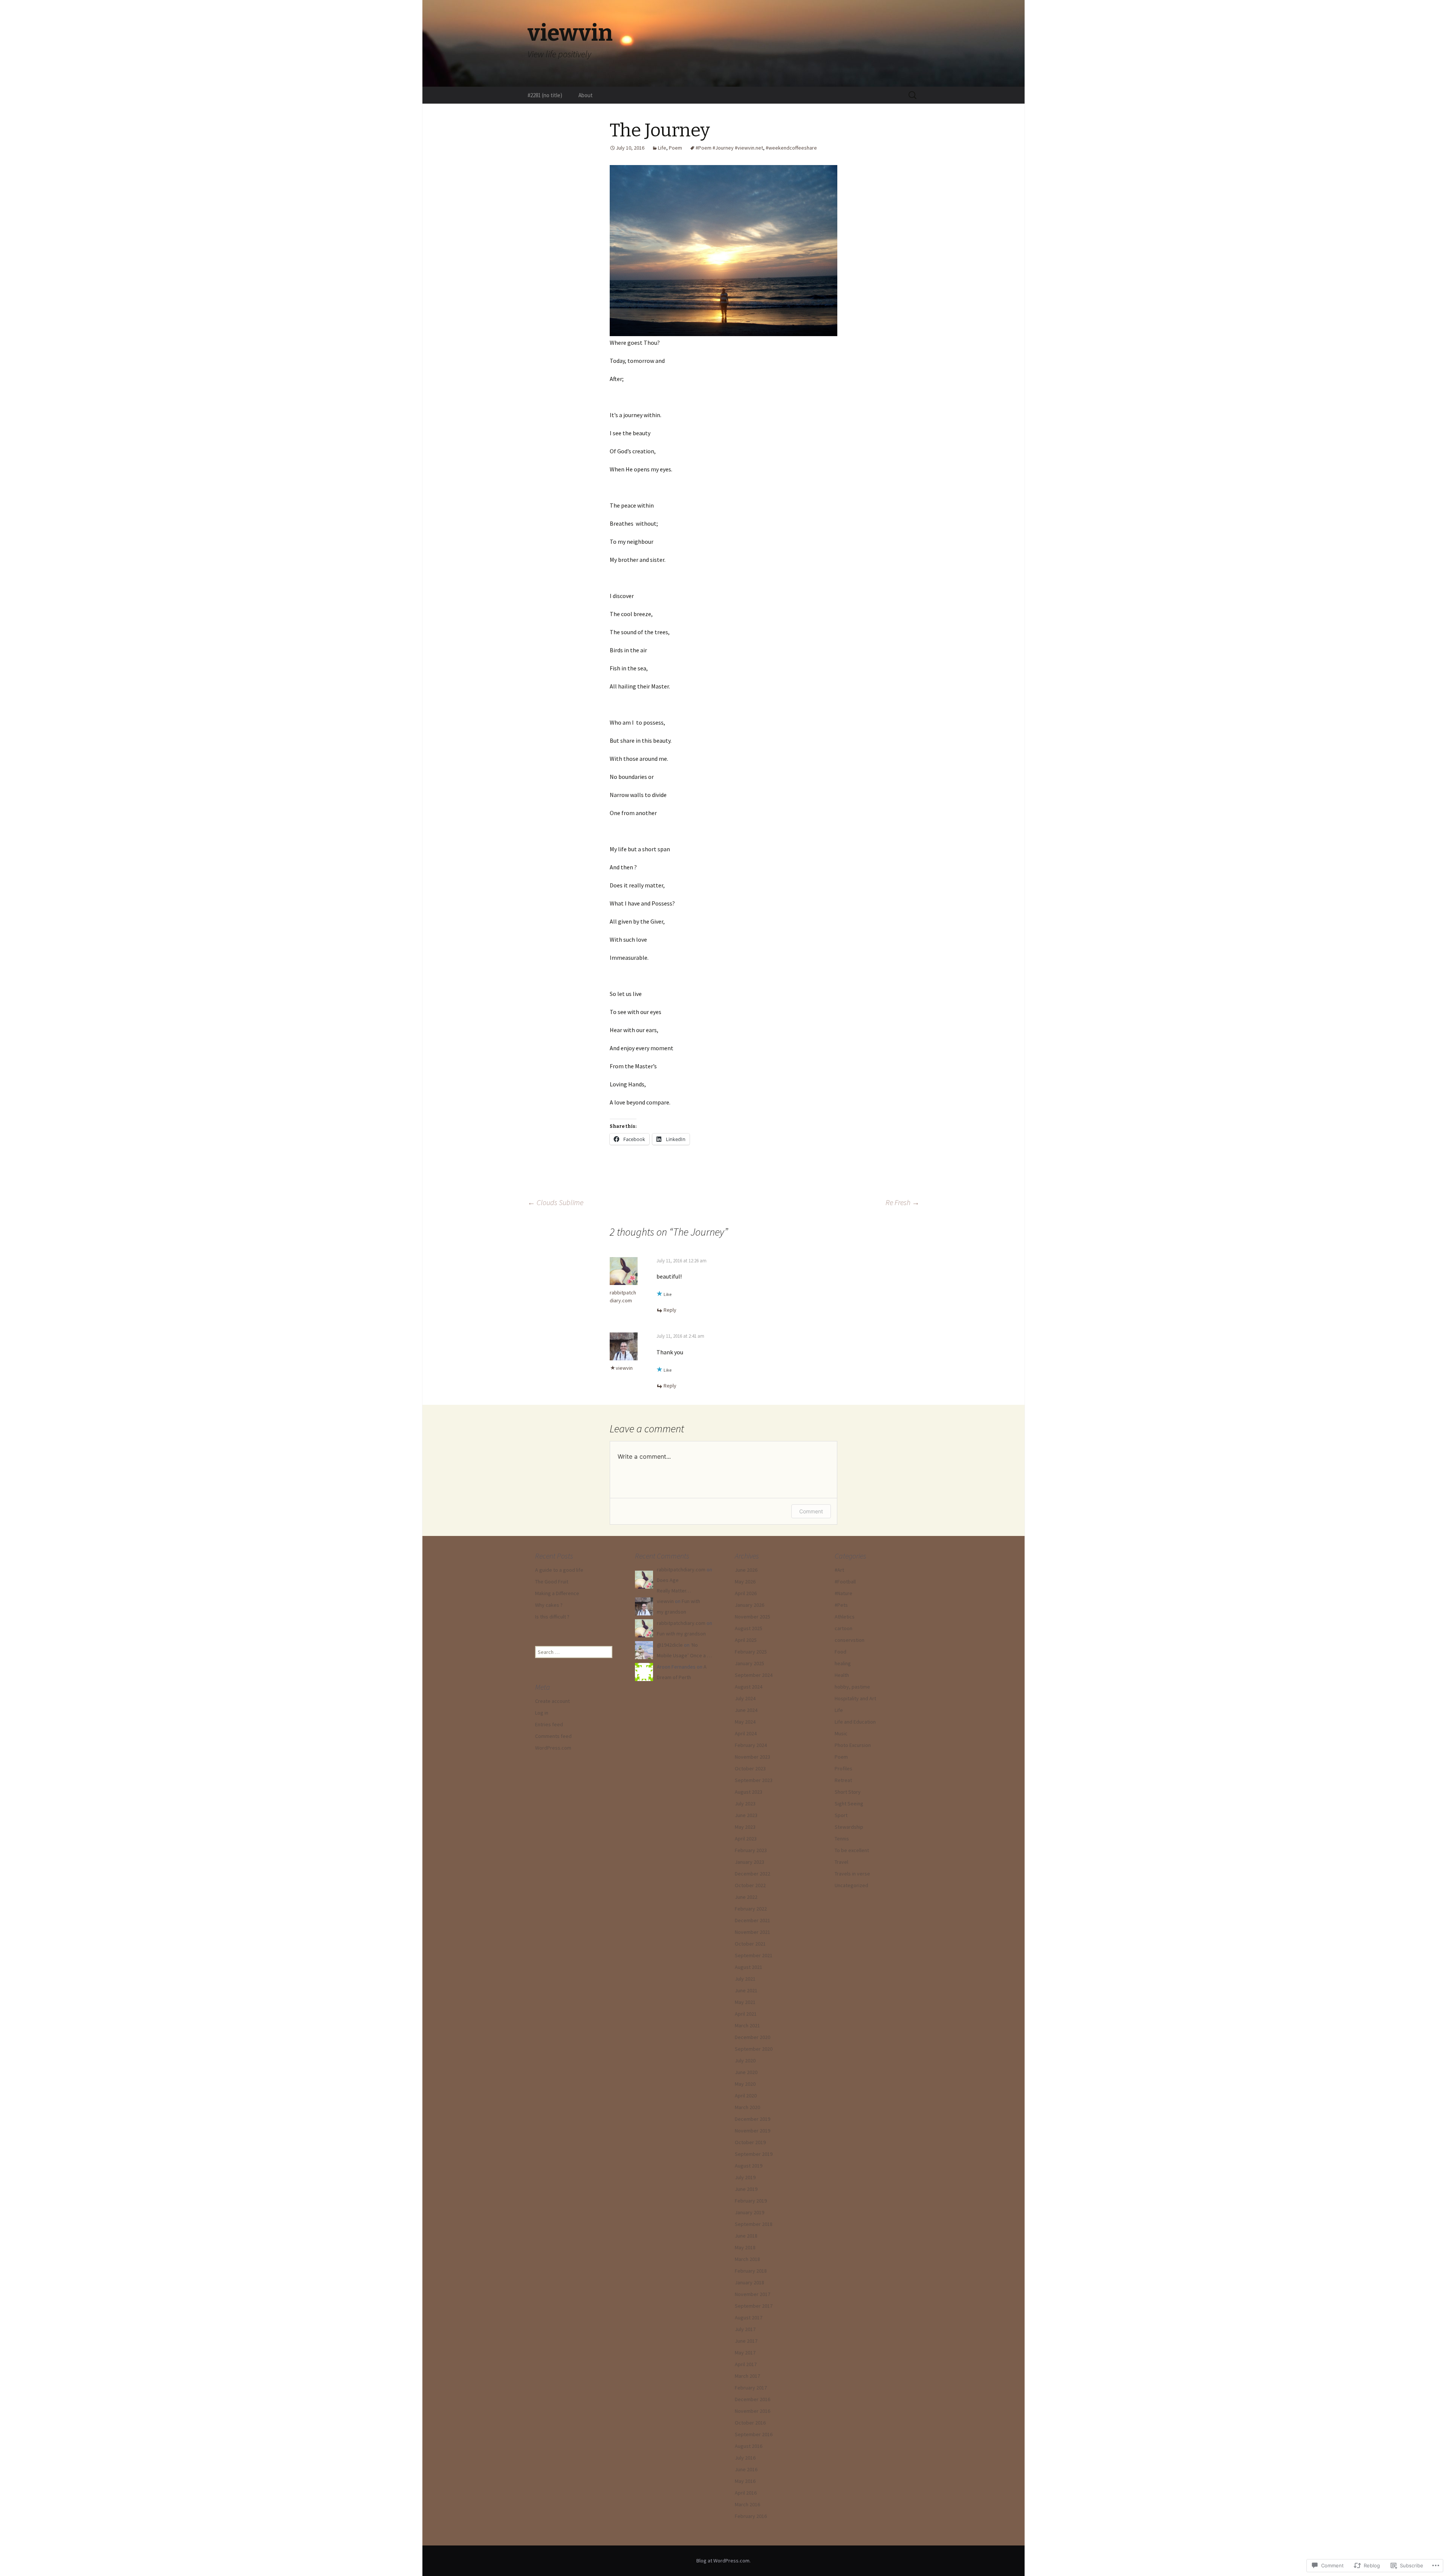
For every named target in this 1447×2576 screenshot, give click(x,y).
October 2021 (750, 1944)
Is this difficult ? (552, 1617)
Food (841, 1652)
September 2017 (754, 2306)
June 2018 (746, 2236)
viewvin (624, 1368)
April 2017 (746, 2364)
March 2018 (747, 2259)
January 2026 (750, 1605)
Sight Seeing (849, 1804)
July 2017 (745, 2329)
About (586, 95)
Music (841, 1733)
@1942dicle (670, 1645)
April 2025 (746, 1640)
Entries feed (549, 1724)
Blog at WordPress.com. (723, 2561)
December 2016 (753, 2399)
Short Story (848, 1792)
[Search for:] (913, 95)
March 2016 (747, 2504)
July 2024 (745, 1698)
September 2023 (754, 1780)
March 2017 (747, 2376)
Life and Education (855, 1722)
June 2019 (746, 2189)
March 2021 (747, 2025)
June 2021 (746, 1990)
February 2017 (751, 2388)
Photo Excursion (853, 1745)
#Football (845, 1582)
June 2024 (746, 1710)
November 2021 (753, 1932)
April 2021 (746, 2014)
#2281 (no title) (545, 95)
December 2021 (753, 1920)
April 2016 (746, 2493)
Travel (841, 1862)
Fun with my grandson (681, 1634)
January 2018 (750, 2282)
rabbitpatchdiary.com (681, 1569)
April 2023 (746, 1839)
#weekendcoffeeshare (791, 148)
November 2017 (753, 2294)
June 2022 (746, 1897)
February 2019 (751, 2201)
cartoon (844, 1628)
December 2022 (753, 1874)
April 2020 (746, 2096)
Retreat (843, 1780)
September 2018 (754, 2224)
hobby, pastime (852, 1687)
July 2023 (745, 1804)
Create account (552, 1701)
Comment (811, 1511)
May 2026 (745, 1582)
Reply (670, 1310)
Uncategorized (851, 1885)
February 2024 (751, 1745)
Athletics (845, 1617)
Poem (675, 148)
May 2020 (745, 2084)
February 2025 (751, 1652)
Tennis (842, 1839)
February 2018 (751, 2271)
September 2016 (754, 2434)
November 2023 (753, 1757)
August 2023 (749, 1792)
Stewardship (849, 1827)
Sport (841, 1815)
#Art (839, 1570)
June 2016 (746, 2469)
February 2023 (751, 1850)
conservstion (850, 1640)
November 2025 (753, 1617)
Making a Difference (557, 1593)
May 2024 (745, 1722)
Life (662, 148)
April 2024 (746, 1733)
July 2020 (745, 2060)
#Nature (844, 1593)
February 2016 (751, 2516)
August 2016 (749, 2446)
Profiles (844, 1768)
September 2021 (754, 1955)
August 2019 (749, 2166)
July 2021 (745, 1979)
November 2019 (753, 2131)
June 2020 (746, 2072)
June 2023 (746, 1815)
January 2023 (750, 1862)
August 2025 (749, 1628)
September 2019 (754, 2154)
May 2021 (745, 2002)
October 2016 (750, 2423)
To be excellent (852, 1850)
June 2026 (746, 1570)
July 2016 (745, 2458)
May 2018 (745, 2247)
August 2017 (749, 2317)
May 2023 (745, 1827)
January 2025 (750, 1663)
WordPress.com (553, 1748)
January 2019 (750, 2212)
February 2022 (751, 1909)
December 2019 (753, 2119)
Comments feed (553, 1736)
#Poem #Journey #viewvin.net (729, 148)
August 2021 (749, 1967)
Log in (542, 1713)
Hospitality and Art (855, 1698)
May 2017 (745, 2353)
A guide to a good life (559, 1570)
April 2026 (746, 1593)
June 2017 (746, 2341)
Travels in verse (852, 1874)
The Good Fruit (552, 1582)
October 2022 (750, 1885)
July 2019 (745, 2177)
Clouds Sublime (555, 1202)
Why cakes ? (549, 1605)
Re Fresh (902, 1202)
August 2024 (749, 1687)
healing (843, 1663)
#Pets (841, 1605)
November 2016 (753, 2411)
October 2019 (750, 2142)
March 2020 (747, 2107)
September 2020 (754, 2049)
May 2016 (745, 2481)
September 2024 (754, 1675)
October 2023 (750, 1768)
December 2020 (753, 2037)
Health (842, 1675)
